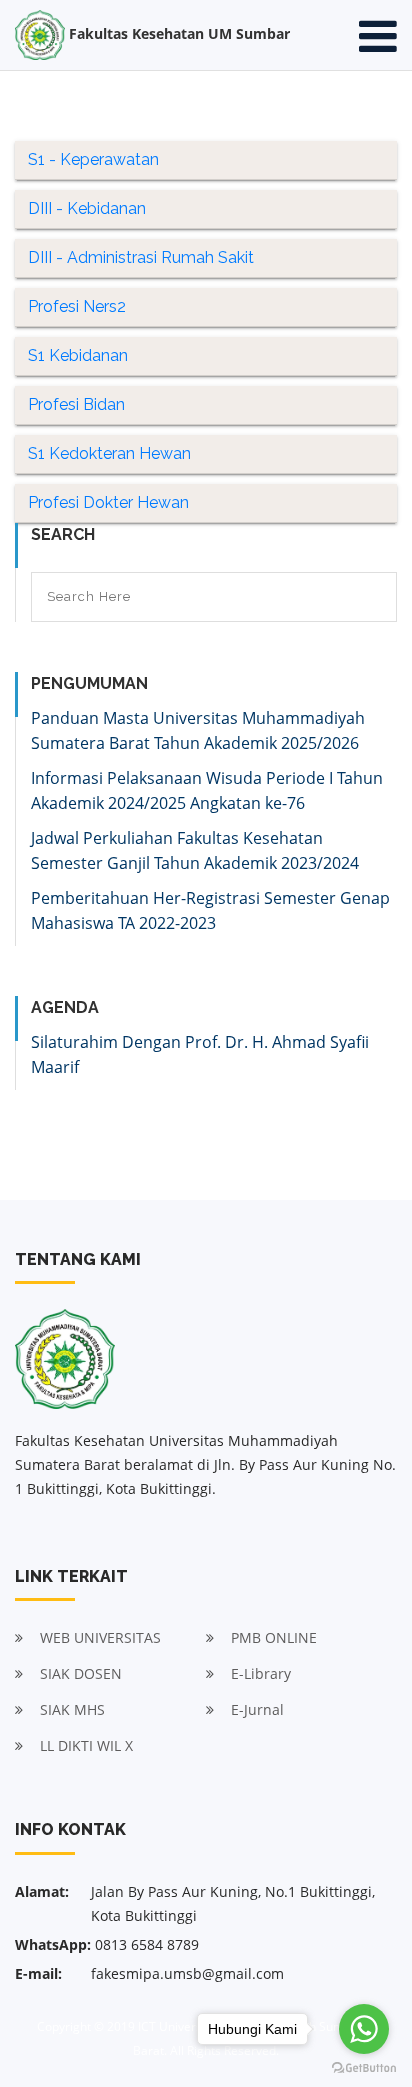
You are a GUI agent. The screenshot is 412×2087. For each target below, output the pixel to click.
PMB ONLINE (274, 1637)
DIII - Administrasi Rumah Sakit (141, 257)
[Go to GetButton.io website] (364, 2067)
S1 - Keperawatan (93, 159)
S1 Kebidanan (78, 355)
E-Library (261, 1673)
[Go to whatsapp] (364, 2029)
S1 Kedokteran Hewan (109, 453)
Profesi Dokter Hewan (108, 502)
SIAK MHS (72, 1709)
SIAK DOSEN (81, 1673)
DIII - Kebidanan (87, 208)
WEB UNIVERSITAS (100, 1637)
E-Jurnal (257, 1709)
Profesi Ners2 (77, 306)
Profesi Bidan (76, 404)
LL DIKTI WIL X (86, 1745)
